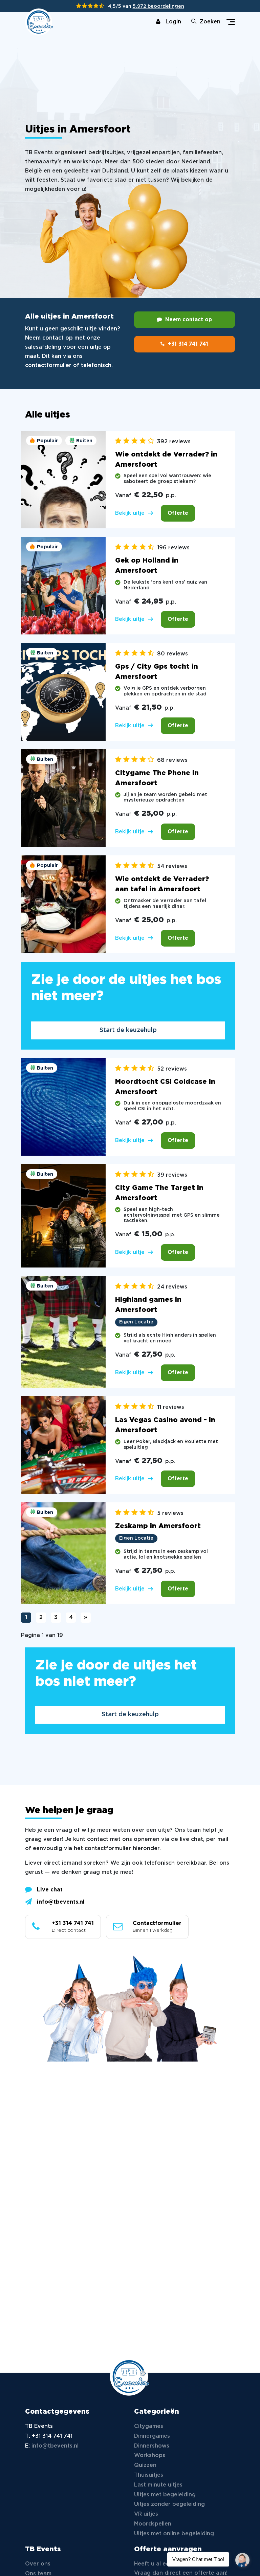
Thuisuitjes (149, 2475)
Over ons (38, 2564)
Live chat (50, 1890)
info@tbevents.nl (61, 1902)
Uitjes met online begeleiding (174, 2534)
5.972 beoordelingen (158, 6)
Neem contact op (189, 320)
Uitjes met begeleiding (165, 2495)
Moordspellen (153, 2524)
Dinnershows (152, 2446)
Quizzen (145, 2465)
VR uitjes (146, 2514)
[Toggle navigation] (231, 22)
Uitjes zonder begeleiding (169, 2504)
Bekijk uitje (130, 513)
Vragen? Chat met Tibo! (240, 2556)
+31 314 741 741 (188, 344)
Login (173, 22)
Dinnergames (152, 2436)
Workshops (150, 2456)
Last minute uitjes (158, 2485)
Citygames (149, 2426)
